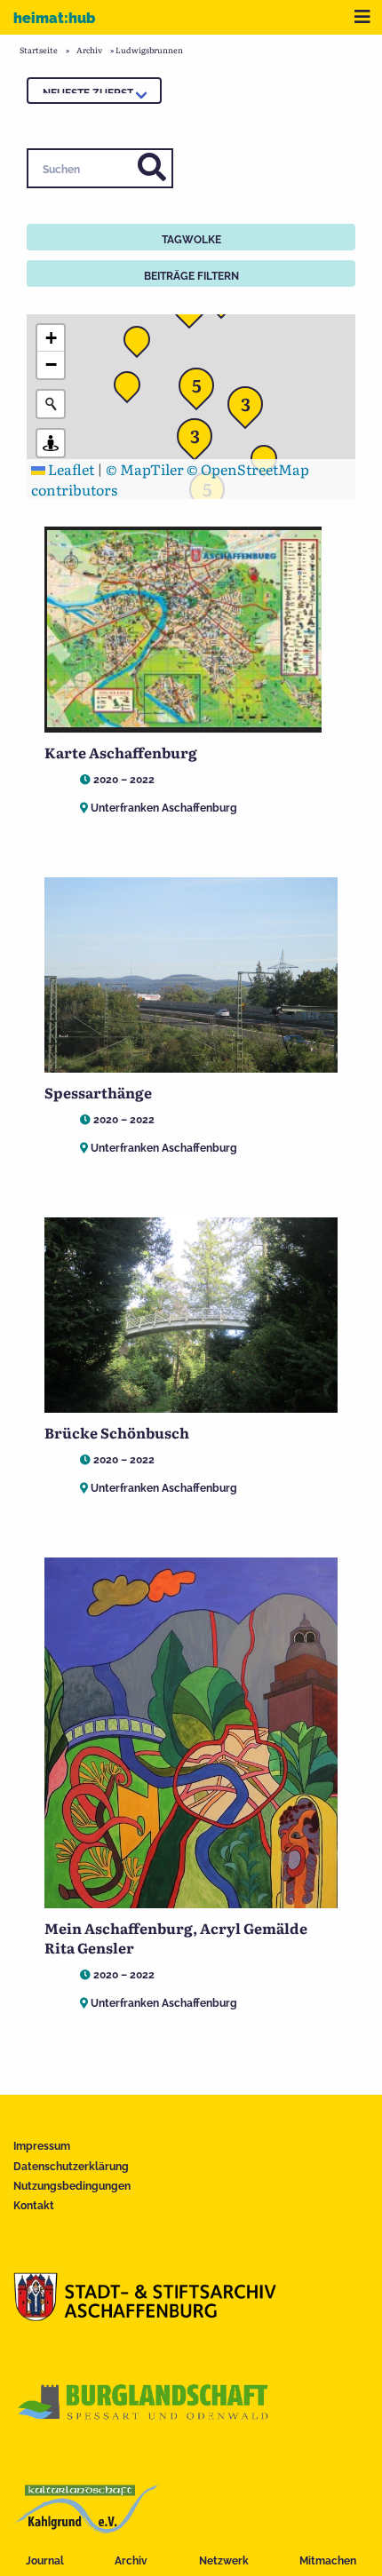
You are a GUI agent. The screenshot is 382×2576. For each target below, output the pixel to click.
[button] (200, 441)
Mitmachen (328, 2561)
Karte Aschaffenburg (121, 752)
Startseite (39, 50)
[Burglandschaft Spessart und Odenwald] (144, 2421)
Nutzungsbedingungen (72, 2186)
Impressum (42, 2146)
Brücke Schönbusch (117, 1432)
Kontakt (34, 2206)
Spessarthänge (98, 1092)
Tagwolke (191, 240)
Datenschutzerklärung (71, 2167)
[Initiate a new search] (51, 404)
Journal (45, 2561)
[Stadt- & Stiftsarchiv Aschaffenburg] (145, 2315)
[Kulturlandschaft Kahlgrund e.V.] (87, 2527)
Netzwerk (224, 2561)
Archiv (131, 2561)
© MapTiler (145, 469)
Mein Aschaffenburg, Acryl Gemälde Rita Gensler (176, 1938)
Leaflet (70, 469)
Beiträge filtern (191, 276)
